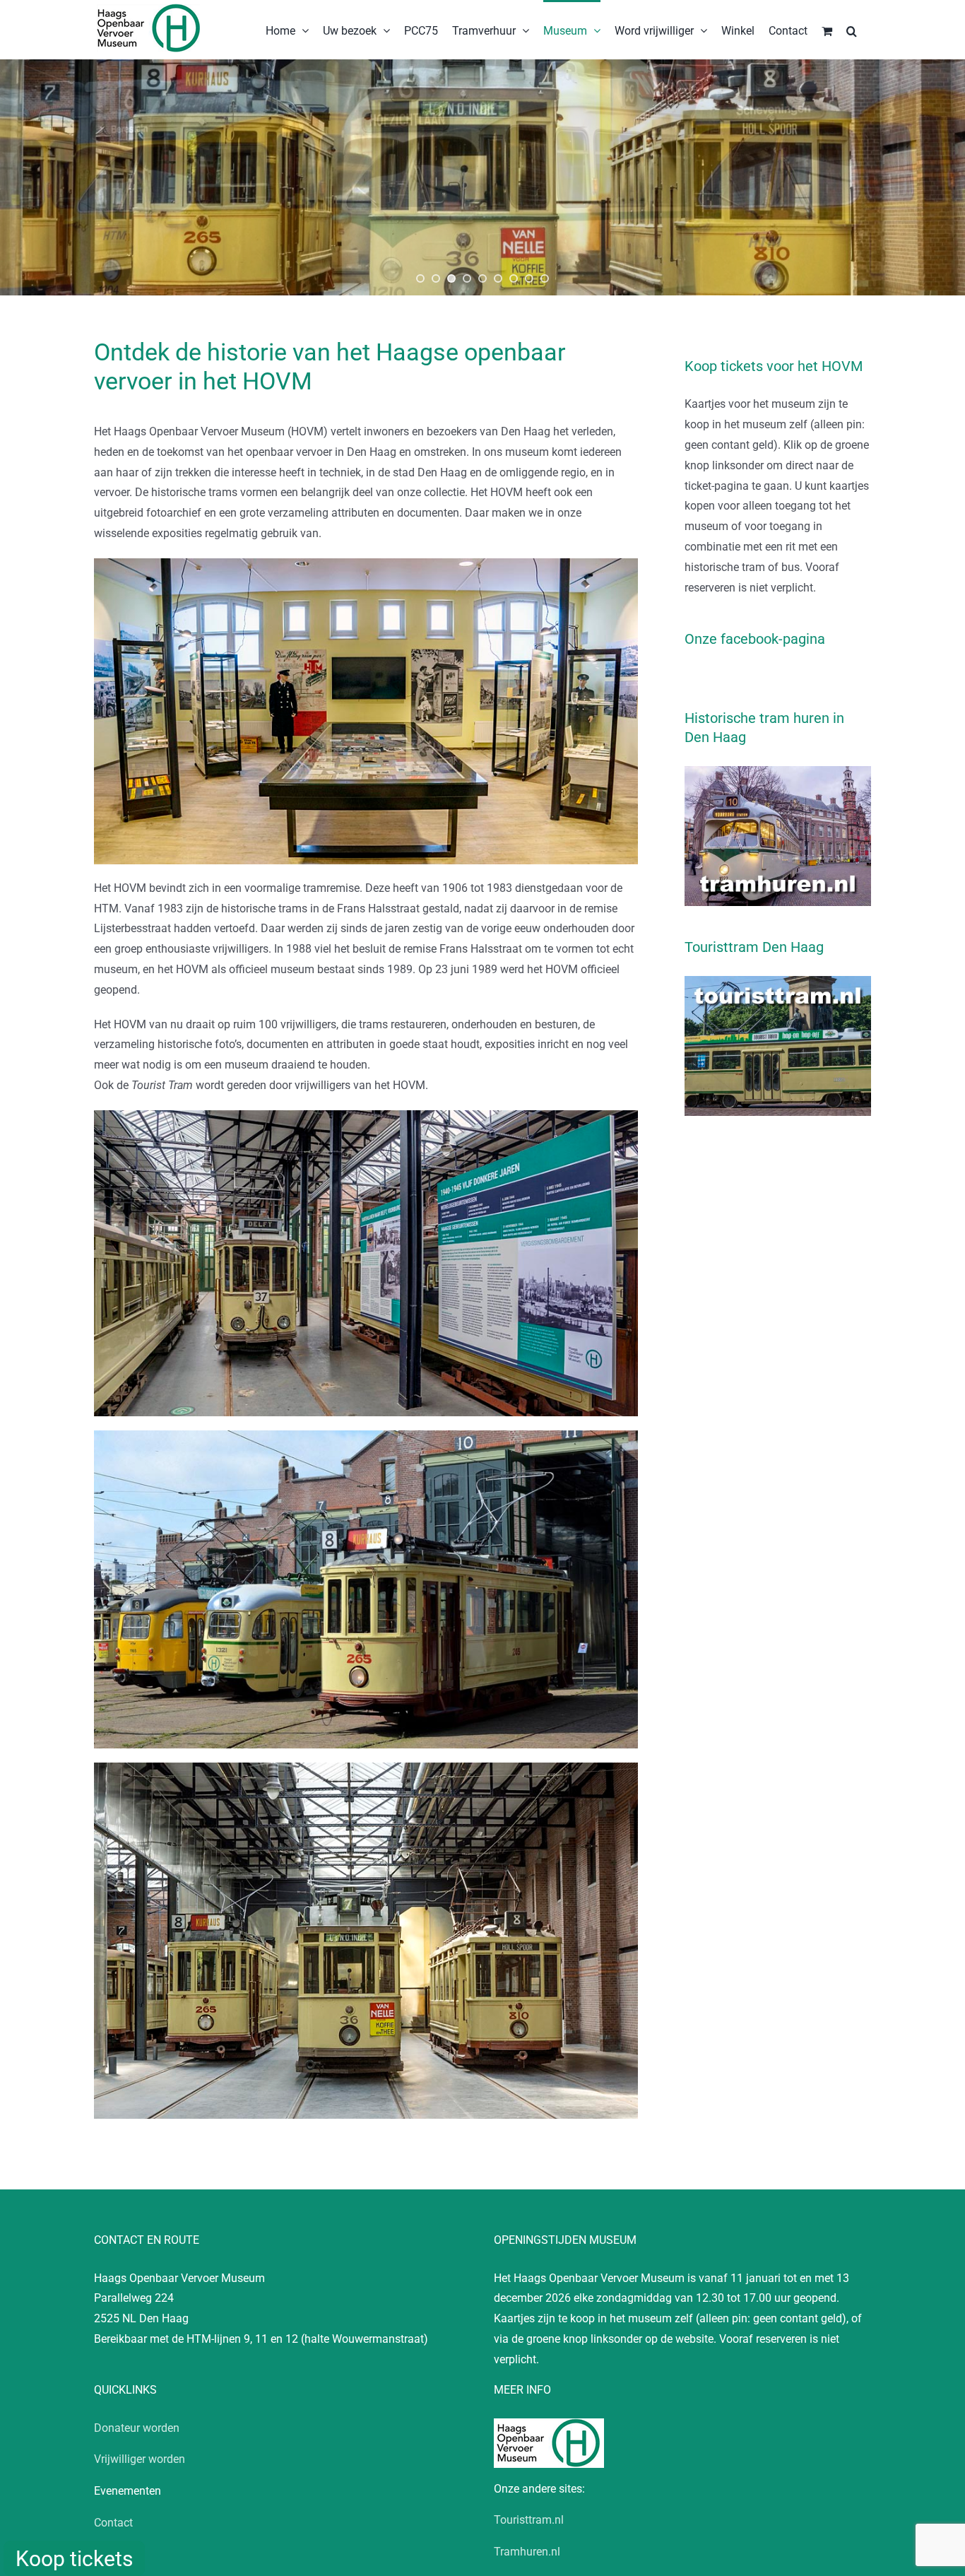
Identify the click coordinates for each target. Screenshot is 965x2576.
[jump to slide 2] (436, 278)
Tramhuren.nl (527, 2552)
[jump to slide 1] (420, 278)
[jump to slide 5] (482, 278)
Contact (113, 2523)
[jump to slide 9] (545, 278)
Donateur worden (137, 2428)
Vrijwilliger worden (140, 2459)
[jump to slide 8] (529, 278)
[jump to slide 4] (467, 278)
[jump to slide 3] (451, 278)
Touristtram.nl (529, 2520)
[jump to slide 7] (514, 278)
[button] (852, 30)
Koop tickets (74, 2559)
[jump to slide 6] (498, 278)
